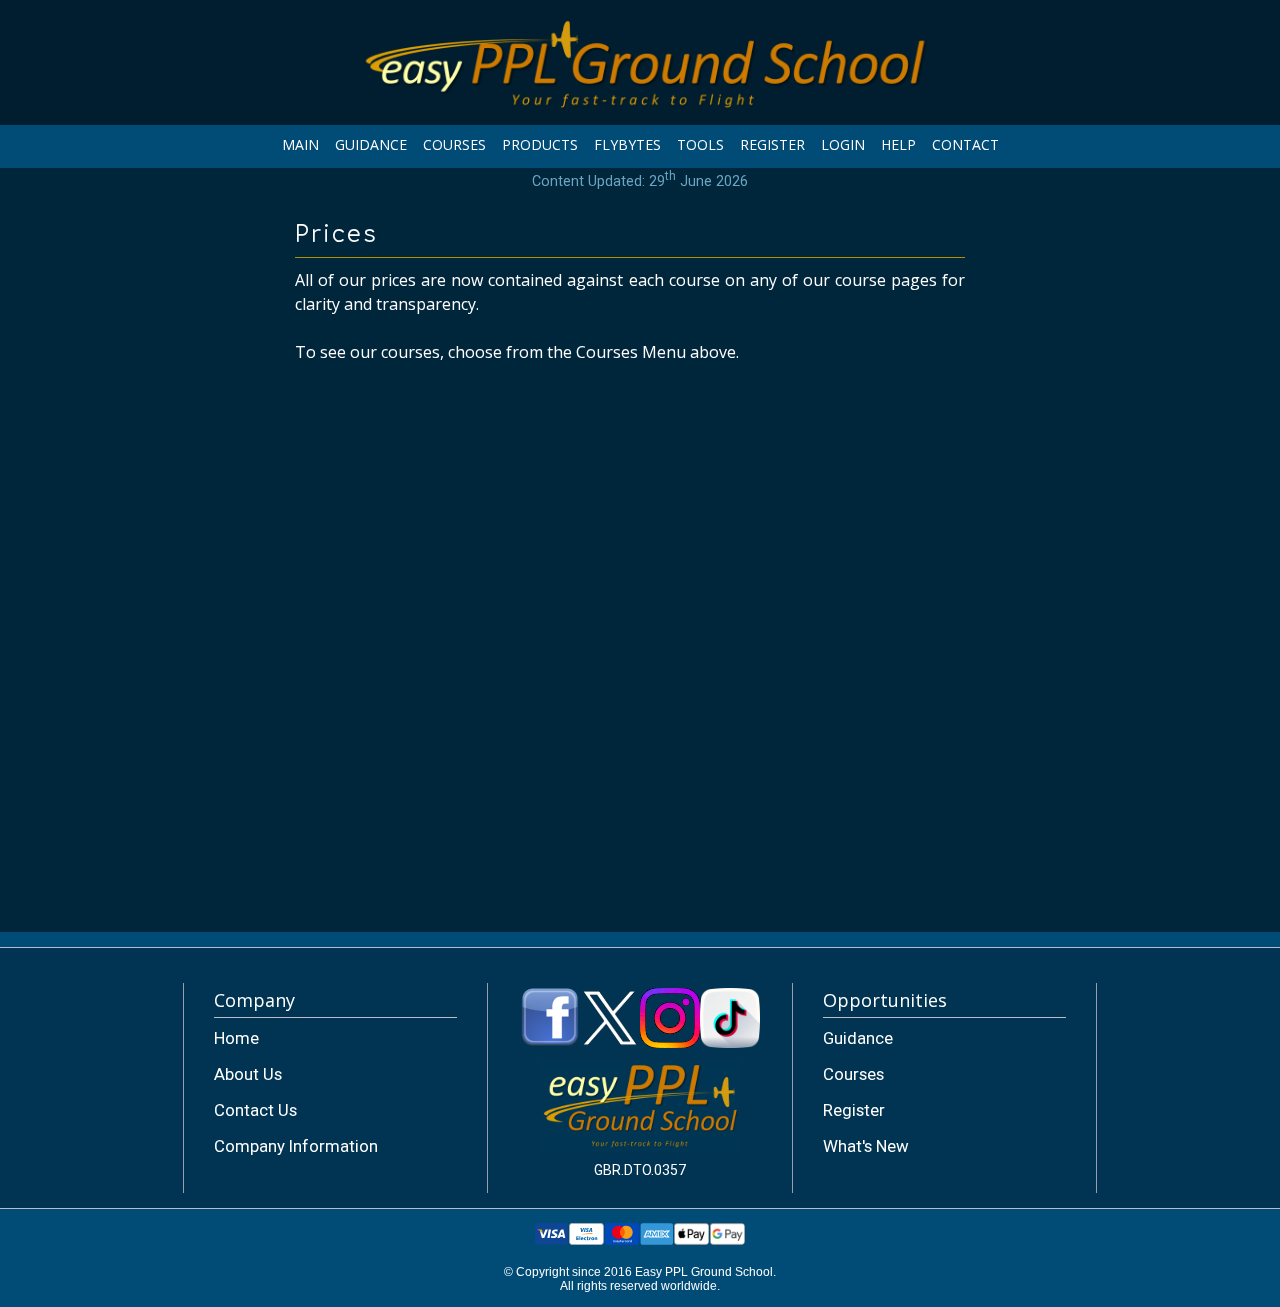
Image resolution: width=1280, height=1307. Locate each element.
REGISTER (772, 144)
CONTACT (965, 144)
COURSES (454, 144)
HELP (898, 144)
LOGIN (843, 144)
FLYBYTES (627, 144)
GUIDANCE (371, 144)
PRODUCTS (540, 144)
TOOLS (700, 144)
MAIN (300, 144)
